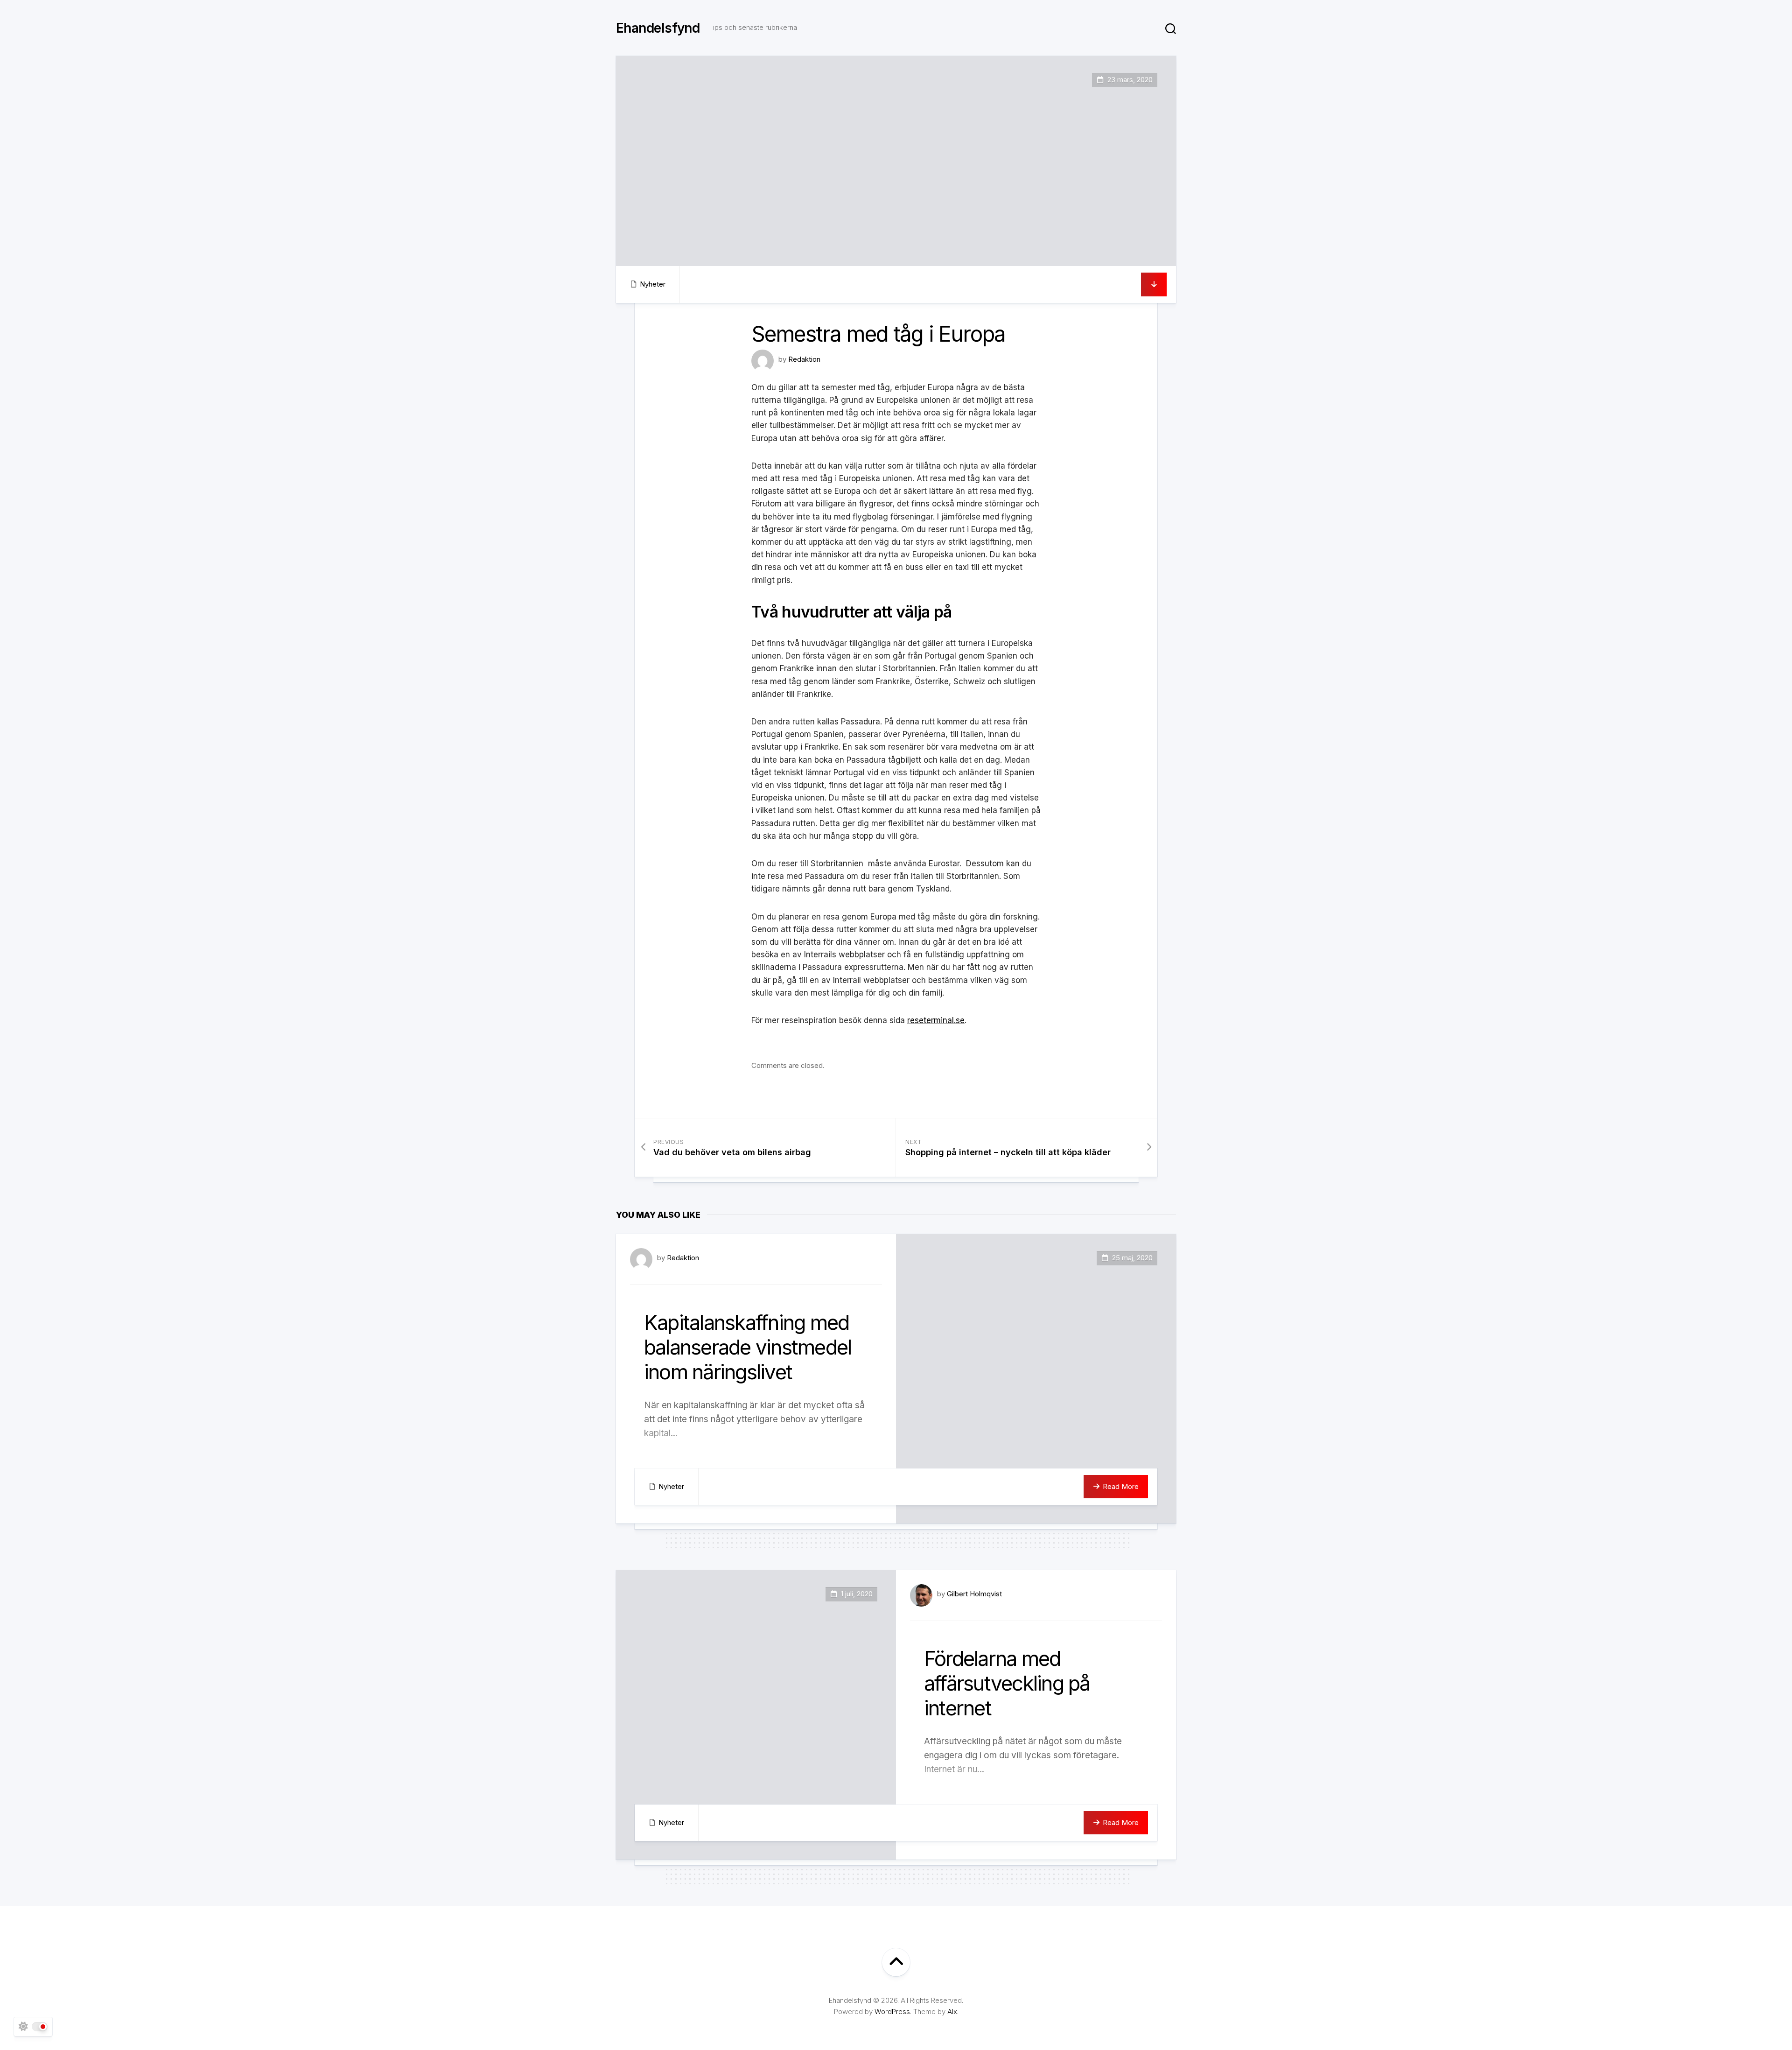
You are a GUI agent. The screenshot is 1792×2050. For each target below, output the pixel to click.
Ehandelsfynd (658, 28)
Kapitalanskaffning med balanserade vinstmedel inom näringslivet (748, 1347)
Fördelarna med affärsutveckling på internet (1007, 1683)
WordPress (892, 2011)
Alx (952, 2011)
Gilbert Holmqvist (974, 1594)
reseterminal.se (936, 1020)
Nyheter (653, 284)
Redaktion (804, 359)
